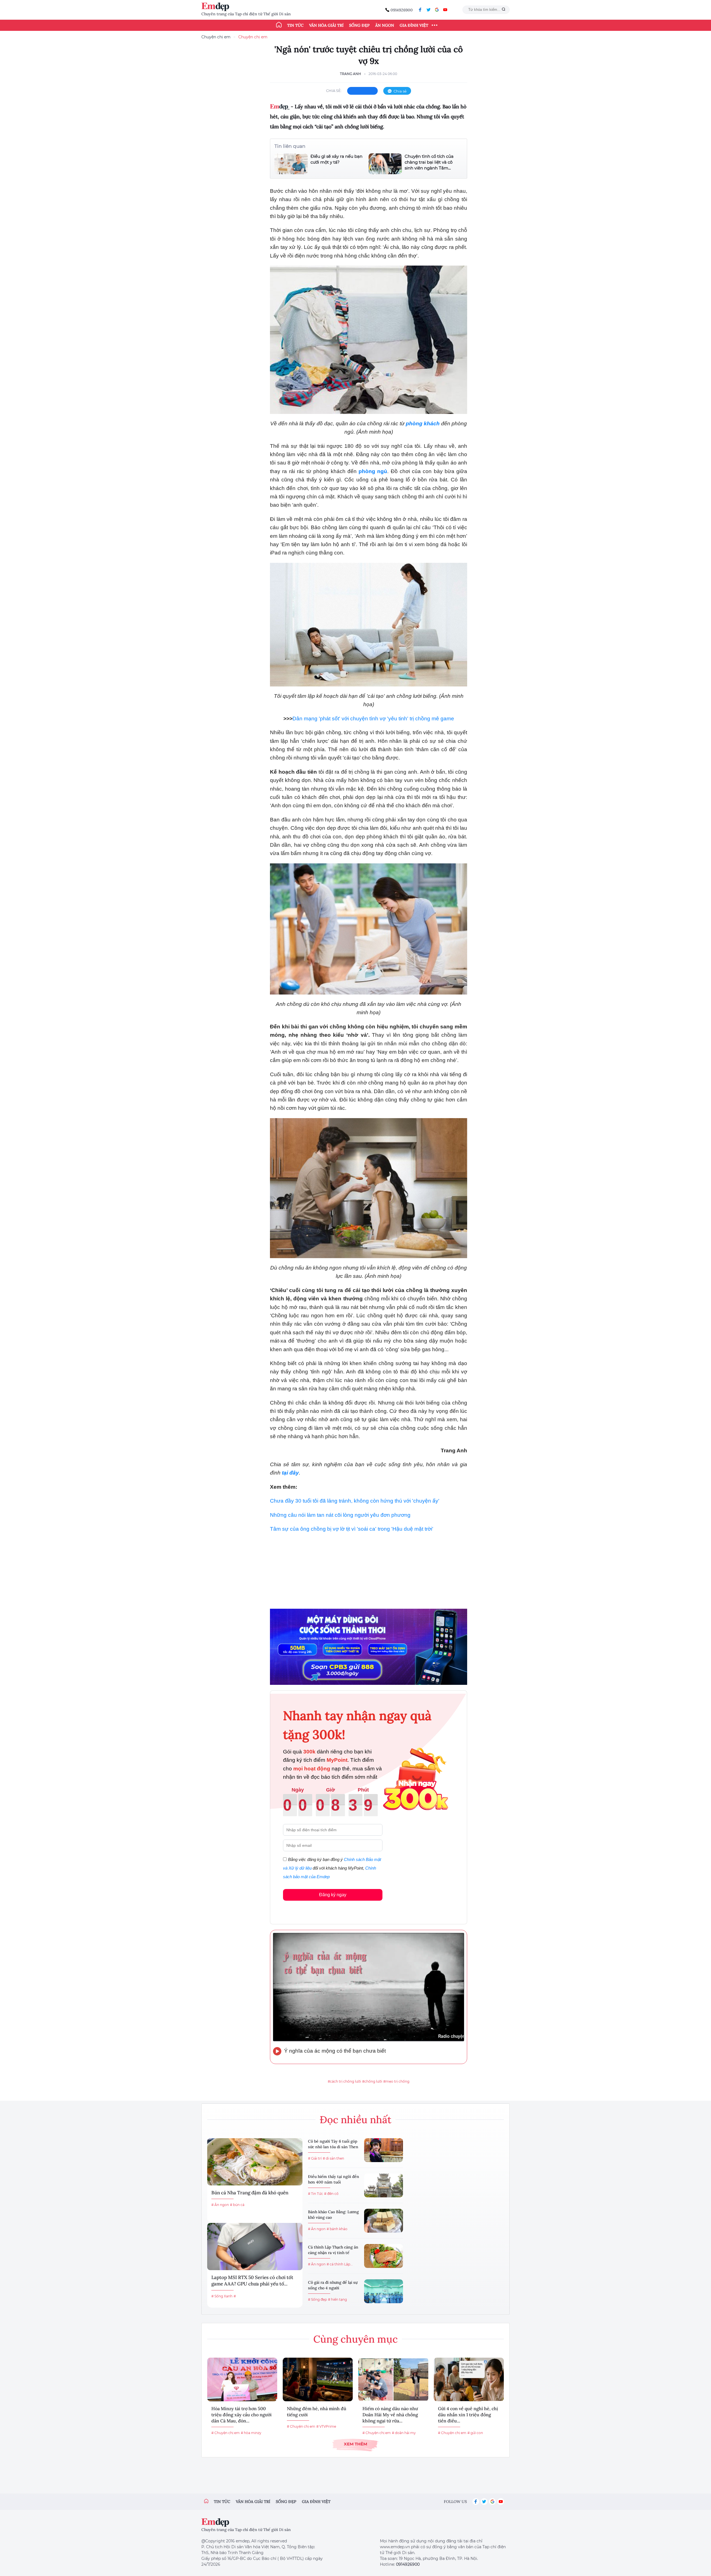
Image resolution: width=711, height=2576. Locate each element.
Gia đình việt (316, 2502)
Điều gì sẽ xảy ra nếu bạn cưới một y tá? (336, 159)
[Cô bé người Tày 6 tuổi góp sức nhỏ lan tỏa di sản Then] (384, 2150)
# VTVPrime (326, 2426)
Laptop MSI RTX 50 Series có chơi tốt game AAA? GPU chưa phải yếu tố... (252, 2281)
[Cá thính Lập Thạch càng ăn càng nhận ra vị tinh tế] (384, 2256)
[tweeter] (429, 10)
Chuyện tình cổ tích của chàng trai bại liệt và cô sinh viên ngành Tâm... (429, 162)
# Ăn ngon (220, 2205)
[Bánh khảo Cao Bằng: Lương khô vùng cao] (384, 2221)
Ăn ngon (385, 25)
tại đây (290, 1473)
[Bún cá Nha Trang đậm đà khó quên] (255, 2162)
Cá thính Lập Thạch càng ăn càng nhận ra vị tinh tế (333, 2250)
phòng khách (423, 423)
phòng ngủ (373, 471)
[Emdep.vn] (217, 7)
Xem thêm (355, 2444)
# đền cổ (331, 2194)
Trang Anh (351, 74)
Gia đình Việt (414, 25)
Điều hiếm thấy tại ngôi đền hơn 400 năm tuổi (334, 2179)
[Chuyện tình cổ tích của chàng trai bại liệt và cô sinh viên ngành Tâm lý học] (385, 164)
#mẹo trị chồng (396, 2081)
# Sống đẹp (317, 2299)
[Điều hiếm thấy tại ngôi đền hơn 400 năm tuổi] (384, 2185)
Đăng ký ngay (333, 1895)
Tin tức (295, 25)
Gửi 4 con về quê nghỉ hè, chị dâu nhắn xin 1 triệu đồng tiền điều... (468, 2415)
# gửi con (475, 2433)
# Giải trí (315, 2158)
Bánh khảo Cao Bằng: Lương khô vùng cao (333, 2215)
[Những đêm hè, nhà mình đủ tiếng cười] (318, 2379)
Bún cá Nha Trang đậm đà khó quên (250, 2193)
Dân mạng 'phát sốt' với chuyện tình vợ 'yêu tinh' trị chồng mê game (373, 719)
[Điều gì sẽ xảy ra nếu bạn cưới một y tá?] (291, 164)
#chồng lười (372, 2081)
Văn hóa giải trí (326, 25)
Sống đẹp (359, 25)
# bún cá (237, 2205)
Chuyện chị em (216, 37)
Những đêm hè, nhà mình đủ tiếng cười (317, 2412)
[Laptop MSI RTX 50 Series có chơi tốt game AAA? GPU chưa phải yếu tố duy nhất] (255, 2247)
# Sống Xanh (222, 2296)
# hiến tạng (337, 2299)
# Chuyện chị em (226, 2433)
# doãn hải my (404, 2433)
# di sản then (333, 2158)
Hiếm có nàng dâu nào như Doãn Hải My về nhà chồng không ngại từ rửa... (390, 2415)
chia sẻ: (334, 91)
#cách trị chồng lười (344, 2081)
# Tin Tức (316, 2194)
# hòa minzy (251, 2433)
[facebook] (420, 10)
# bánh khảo (337, 2229)
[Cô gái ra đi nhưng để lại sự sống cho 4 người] (384, 2291)
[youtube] (445, 10)
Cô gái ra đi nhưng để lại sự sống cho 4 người (333, 2285)
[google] (437, 10)
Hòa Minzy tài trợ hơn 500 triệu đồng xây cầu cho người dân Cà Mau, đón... (241, 2415)
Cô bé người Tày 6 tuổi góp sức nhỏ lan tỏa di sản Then (333, 2144)
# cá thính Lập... (340, 2264)
